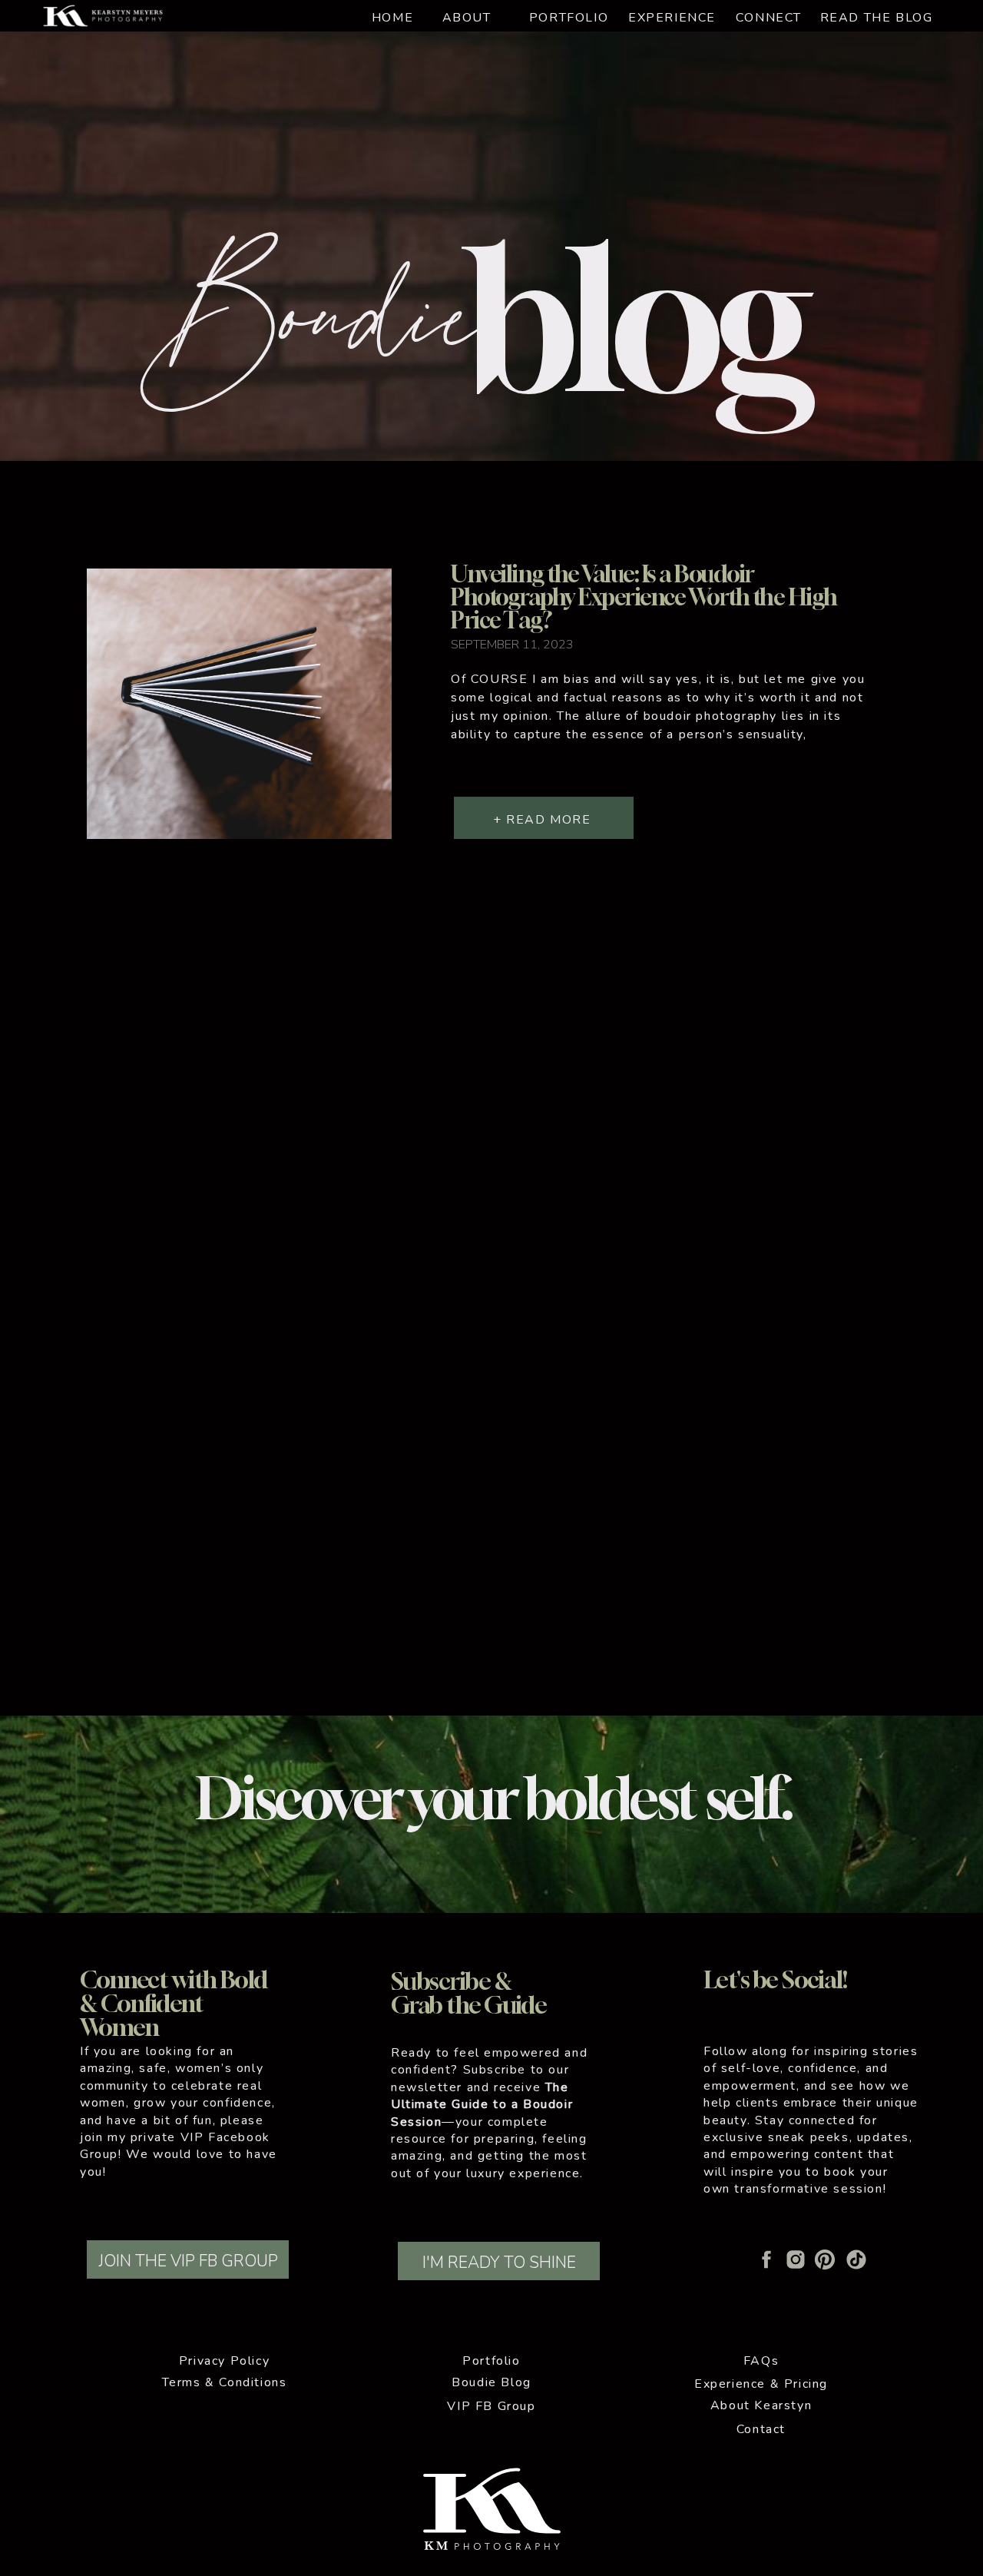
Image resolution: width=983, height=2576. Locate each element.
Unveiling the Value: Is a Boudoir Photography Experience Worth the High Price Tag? (644, 597)
